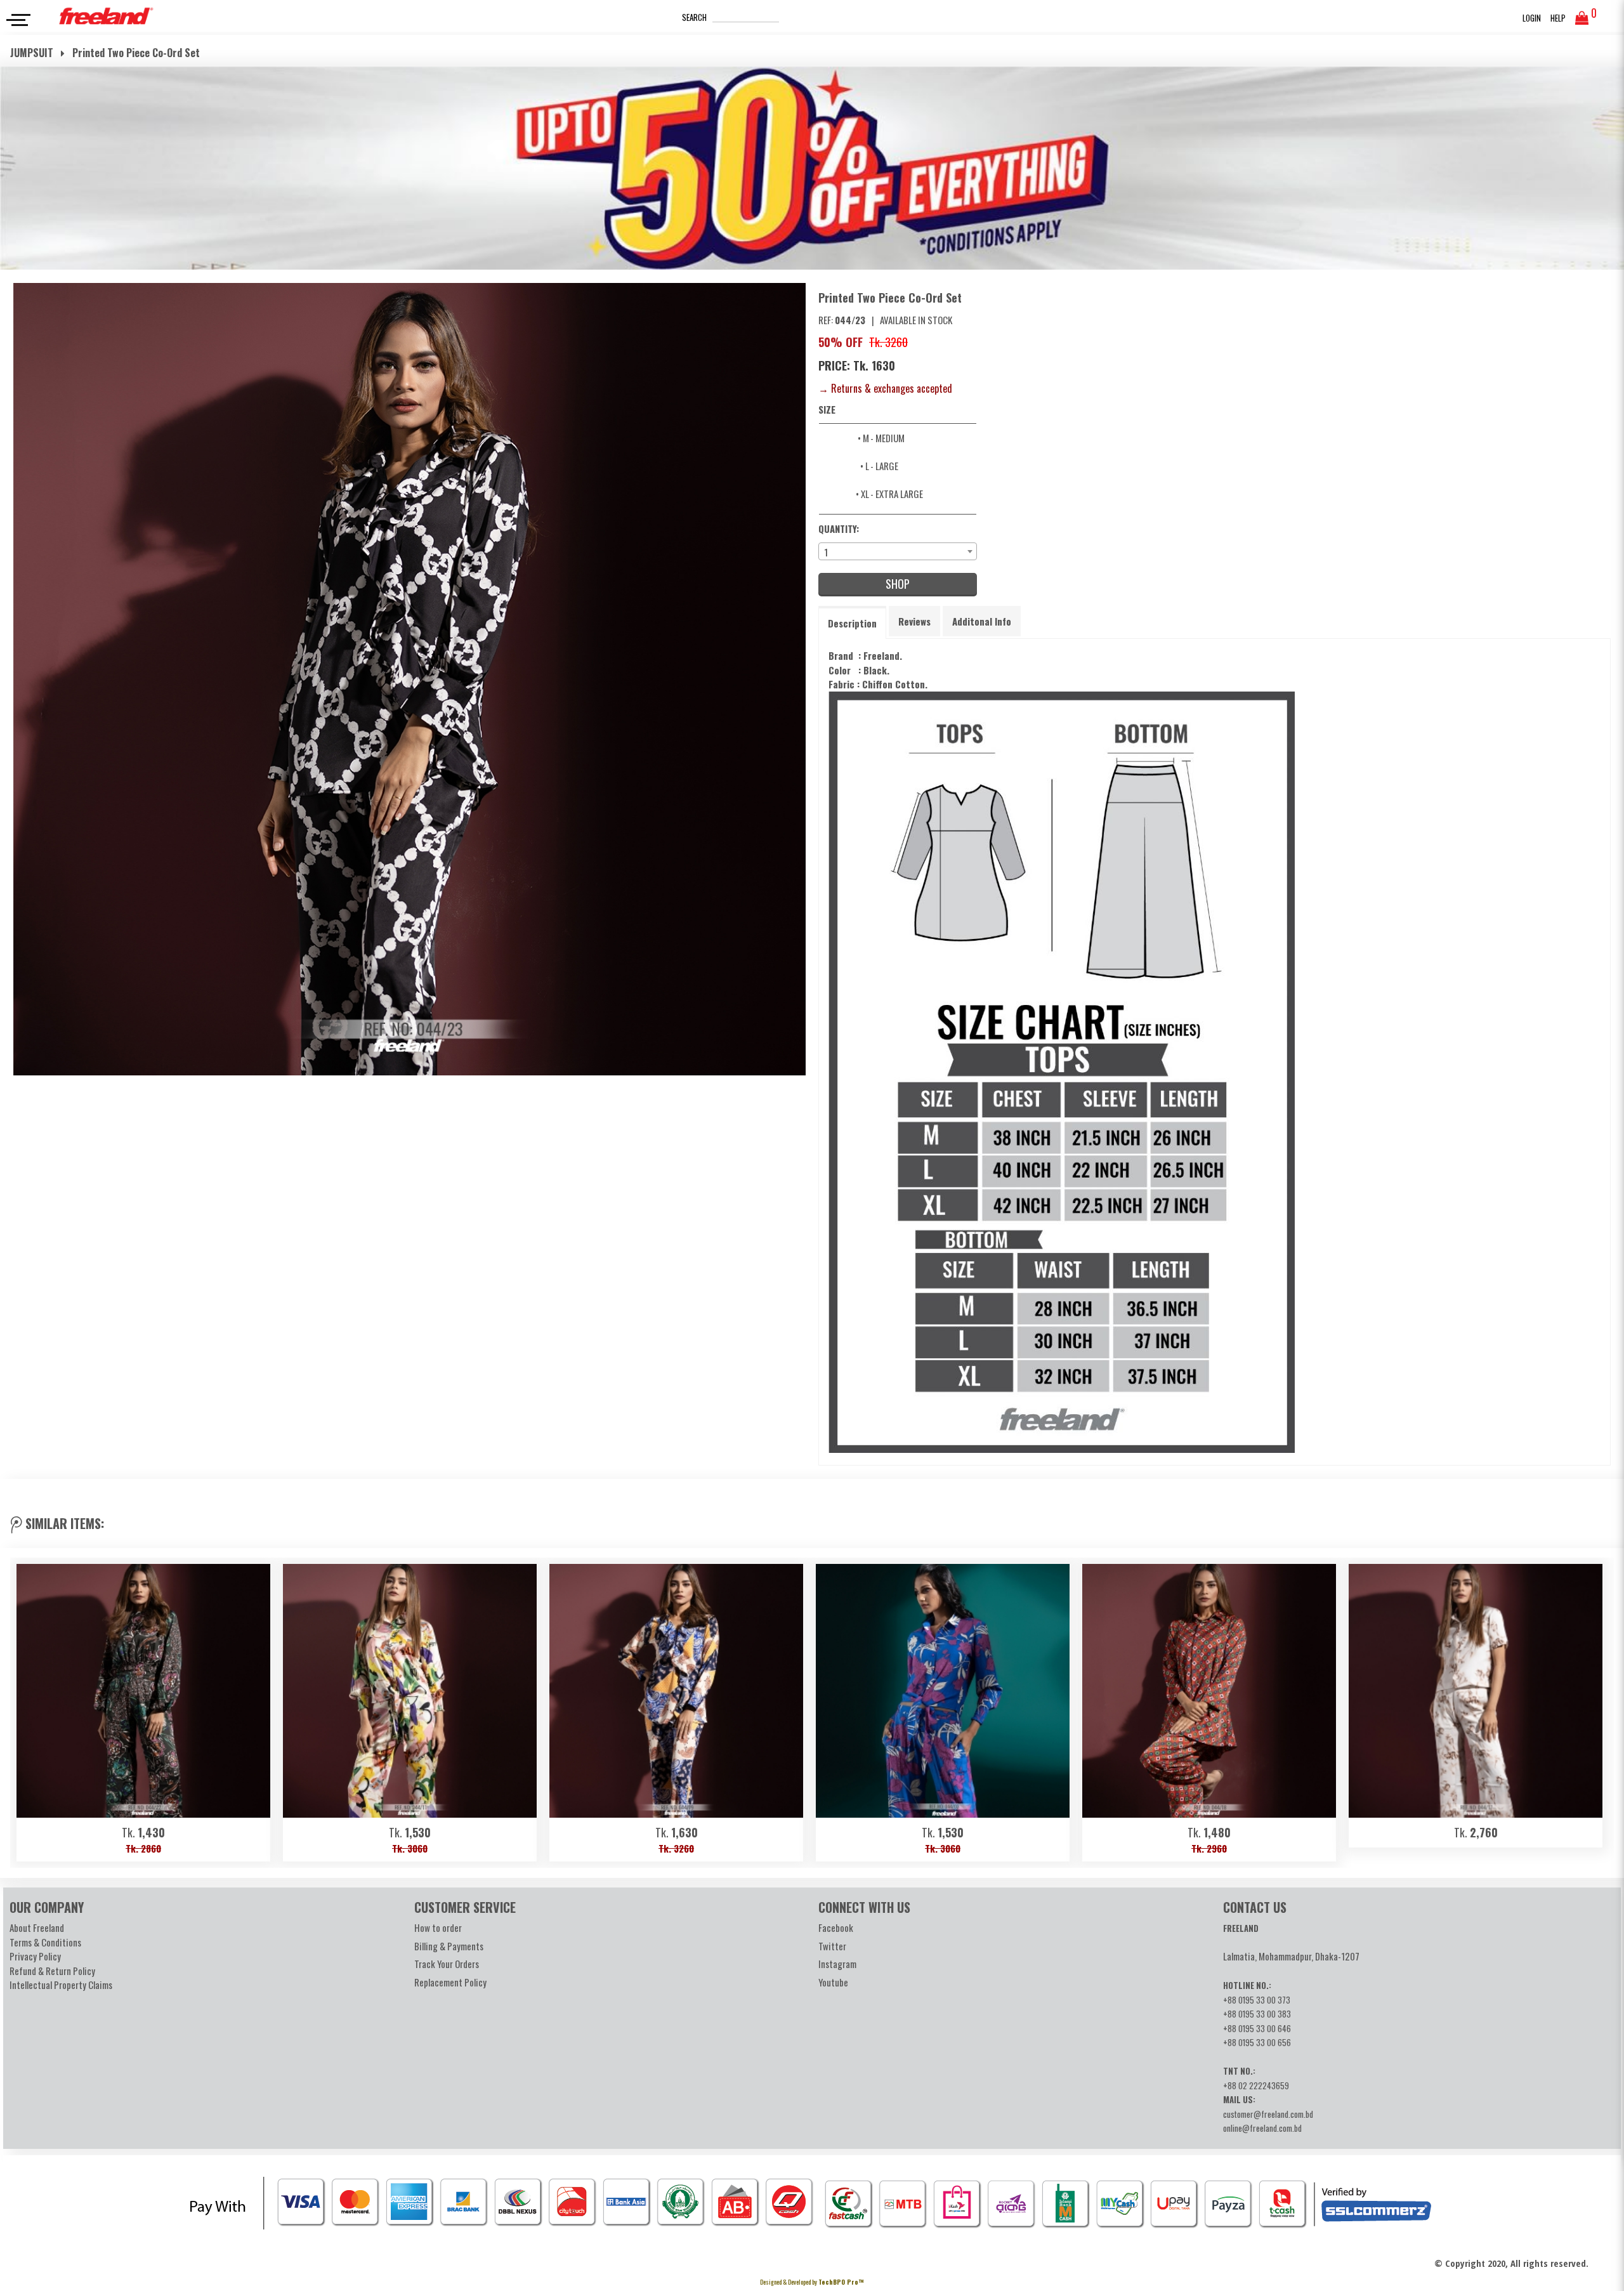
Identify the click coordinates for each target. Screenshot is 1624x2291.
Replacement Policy (450, 1982)
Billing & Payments (449, 1946)
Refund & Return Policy (52, 1971)
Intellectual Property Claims (61, 1985)
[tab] (852, 623)
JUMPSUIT (33, 53)
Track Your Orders (447, 1964)
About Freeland (37, 1927)
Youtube (833, 1982)
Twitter (832, 1946)
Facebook (836, 1927)
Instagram (837, 1964)
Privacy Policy (35, 1956)
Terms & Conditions (45, 1942)
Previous (26, 1709)
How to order (438, 1927)
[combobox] (898, 551)
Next (1598, 1709)
